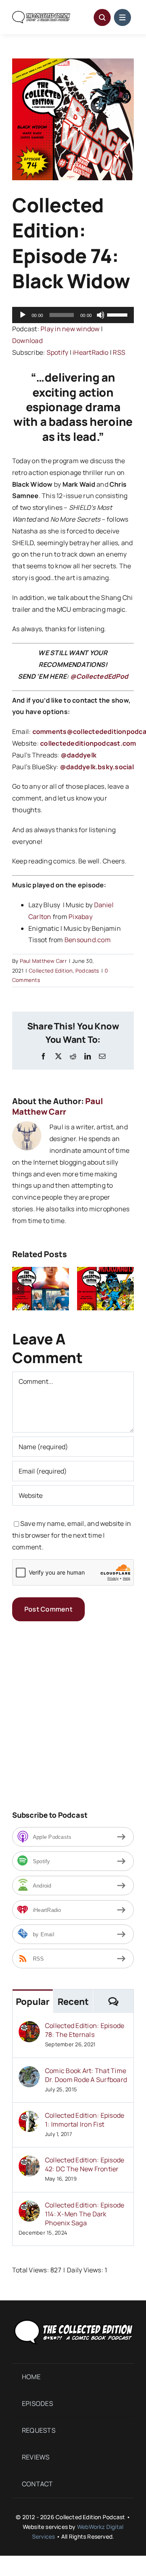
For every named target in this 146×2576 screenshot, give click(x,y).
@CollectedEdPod (99, 676)
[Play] (23, 315)
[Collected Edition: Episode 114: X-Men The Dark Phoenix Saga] (29, 2206)
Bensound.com (88, 940)
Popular (33, 2002)
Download (27, 341)
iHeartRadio (91, 352)
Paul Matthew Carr (43, 961)
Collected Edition (51, 971)
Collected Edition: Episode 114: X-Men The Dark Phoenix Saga (85, 2214)
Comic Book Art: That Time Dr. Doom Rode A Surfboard (86, 2075)
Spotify (58, 352)
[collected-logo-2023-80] (41, 14)
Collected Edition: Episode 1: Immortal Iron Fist (85, 2120)
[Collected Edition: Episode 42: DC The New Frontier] (29, 2161)
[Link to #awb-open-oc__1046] (102, 17)
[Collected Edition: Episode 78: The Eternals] (29, 2027)
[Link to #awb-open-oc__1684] (122, 17)
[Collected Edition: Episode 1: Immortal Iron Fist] (29, 2116)
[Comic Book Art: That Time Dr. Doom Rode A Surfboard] (29, 2072)
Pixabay (81, 917)
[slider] (118, 314)
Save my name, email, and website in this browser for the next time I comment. (72, 1535)
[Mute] (101, 315)
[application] (73, 315)
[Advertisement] (73, 1715)
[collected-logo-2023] (73, 2320)
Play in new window (70, 329)
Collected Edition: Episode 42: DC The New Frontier (85, 2164)
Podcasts (87, 971)
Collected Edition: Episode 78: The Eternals (85, 2030)
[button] (18, 1288)
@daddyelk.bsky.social (97, 767)
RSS (119, 352)
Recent (73, 2002)
